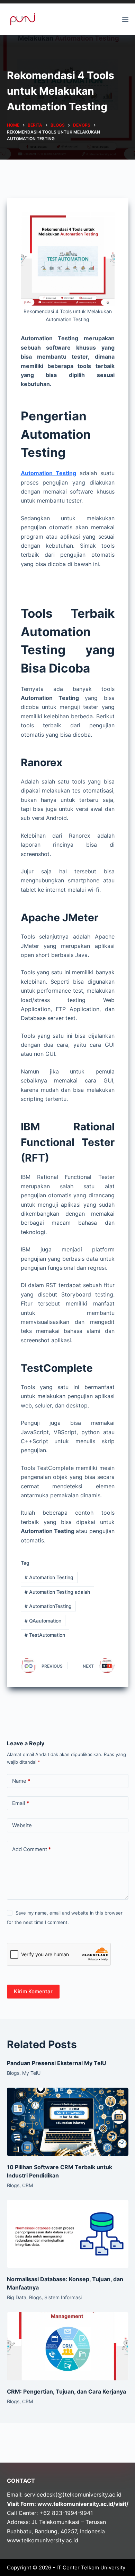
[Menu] (125, 19)
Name (21, 1781)
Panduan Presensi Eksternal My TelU (57, 2063)
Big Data (17, 2297)
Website (22, 1825)
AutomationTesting (48, 1606)
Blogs (13, 2073)
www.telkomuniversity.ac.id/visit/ (83, 2504)
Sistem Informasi (63, 2297)
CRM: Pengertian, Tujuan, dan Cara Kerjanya (66, 2391)
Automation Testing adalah (57, 1592)
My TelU (31, 2073)
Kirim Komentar (33, 1991)
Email (21, 1803)
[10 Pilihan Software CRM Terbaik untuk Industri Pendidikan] (68, 2122)
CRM (28, 2185)
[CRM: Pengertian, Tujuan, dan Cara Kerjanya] (68, 2346)
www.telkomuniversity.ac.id (43, 2540)
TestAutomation (45, 1635)
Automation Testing (49, 1577)
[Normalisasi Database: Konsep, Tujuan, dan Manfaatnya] (68, 2234)
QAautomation (43, 1621)
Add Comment (31, 1849)
